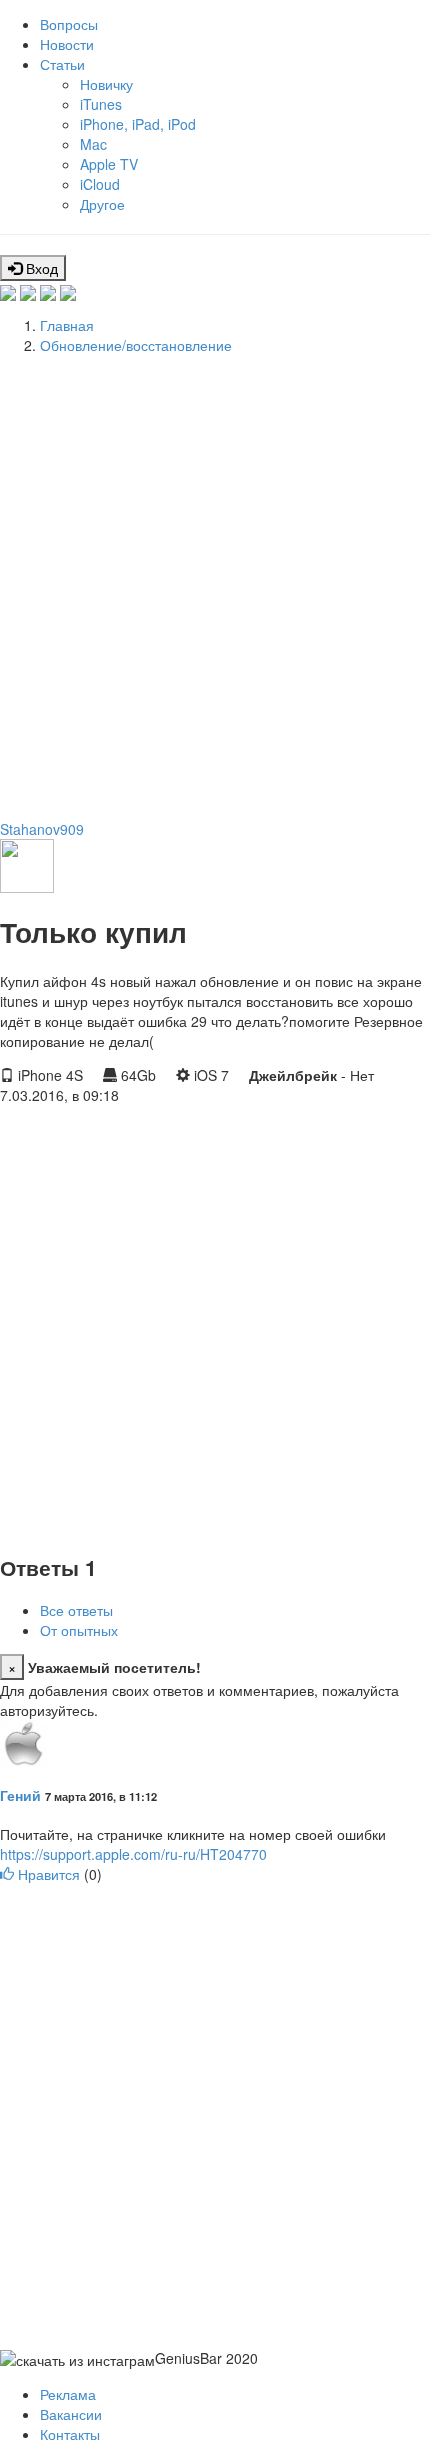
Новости (67, 44)
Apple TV (109, 164)
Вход (40, 268)
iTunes (101, 104)
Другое (102, 204)
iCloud (100, 184)
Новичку (106, 84)
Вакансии (71, 2414)
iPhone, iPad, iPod (138, 124)
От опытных (79, 1630)
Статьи (62, 64)
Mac (93, 144)
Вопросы (69, 24)
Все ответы (76, 1610)
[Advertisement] (215, 584)
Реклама (68, 2394)
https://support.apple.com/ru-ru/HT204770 (133, 1854)
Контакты (70, 2434)
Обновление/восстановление (136, 345)
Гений (20, 1795)
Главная (67, 325)
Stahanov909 (42, 829)
